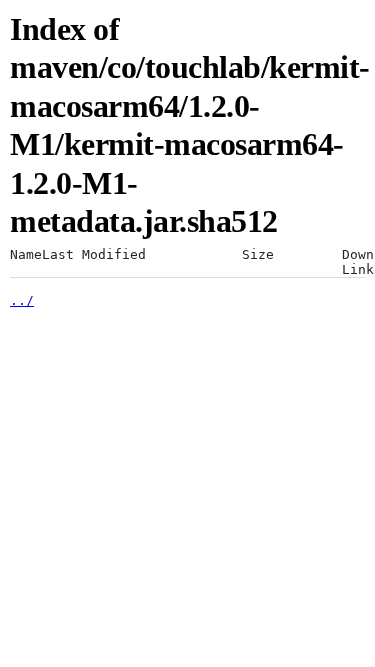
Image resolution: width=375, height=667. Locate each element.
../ (22, 300)
